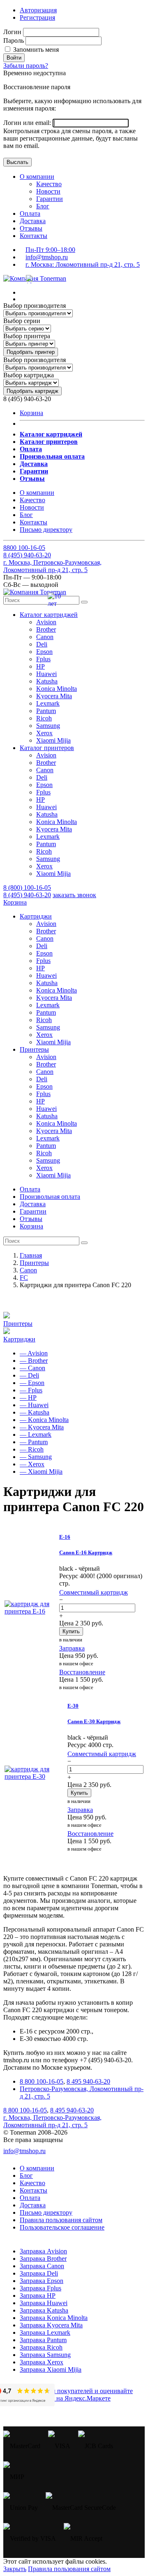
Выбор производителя (35, 306)
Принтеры (18, 1324)
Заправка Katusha (44, 2310)
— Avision (34, 1353)
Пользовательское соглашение (62, 2227)
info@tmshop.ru (47, 257)
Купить (71, 1631)
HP (40, 666)
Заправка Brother (43, 2259)
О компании (37, 177)
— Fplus (31, 1390)
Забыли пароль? (26, 66)
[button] (49, 615)
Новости (48, 191)
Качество (49, 184)
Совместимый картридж (94, 1592)
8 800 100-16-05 (42, 2081)
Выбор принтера (27, 336)
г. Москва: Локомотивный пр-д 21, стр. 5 (83, 264)
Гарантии (50, 199)
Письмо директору (46, 530)
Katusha (47, 681)
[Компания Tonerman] (35, 278)
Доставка (33, 221)
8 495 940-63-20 (88, 2081)
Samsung (48, 726)
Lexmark (48, 703)
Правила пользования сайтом (61, 2220)
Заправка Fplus (40, 2288)
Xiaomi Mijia (53, 740)
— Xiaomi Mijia (41, 1472)
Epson (44, 652)
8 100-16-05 (24, 548)
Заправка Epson (42, 2281)
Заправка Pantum (43, 2340)
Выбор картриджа (29, 375)
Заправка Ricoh (41, 2347)
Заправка (72, 1648)
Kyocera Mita (54, 696)
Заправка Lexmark (45, 2332)
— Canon (32, 1368)
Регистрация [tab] (37, 17)
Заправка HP (38, 2296)
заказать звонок (74, 895)
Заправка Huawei (44, 2303)
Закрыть (15, 2569)
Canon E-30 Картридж (94, 1721)
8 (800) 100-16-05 (27, 888)
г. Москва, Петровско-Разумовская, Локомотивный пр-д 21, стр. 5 (52, 566)
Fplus (43, 659)
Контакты (34, 236)
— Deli (29, 1375)
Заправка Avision (43, 2251)
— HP (28, 1398)
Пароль (14, 40)
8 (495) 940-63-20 (27, 895)
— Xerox (32, 1464)
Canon (45, 637)
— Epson (32, 1383)
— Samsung (36, 1457)
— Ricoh (32, 1449)
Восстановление (82, 1672)
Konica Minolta (57, 689)
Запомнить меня (35, 50)
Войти (14, 58)
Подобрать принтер (31, 352)
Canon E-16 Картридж (86, 1552)
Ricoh (44, 718)
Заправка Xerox (42, 2362)
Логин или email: (28, 123)
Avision (46, 622)
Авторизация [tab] (38, 10)
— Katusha (35, 1412)
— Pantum (34, 1442)
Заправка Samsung (45, 2355)
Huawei (46, 674)
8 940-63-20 (27, 555)
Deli (42, 644)
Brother (46, 629)
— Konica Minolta (44, 1420)
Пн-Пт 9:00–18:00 (50, 250)
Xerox (44, 733)
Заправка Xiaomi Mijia (51, 2369)
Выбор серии (22, 321)
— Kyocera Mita (42, 1427)
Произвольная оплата (50, 1197)
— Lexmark (36, 1435)
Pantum (46, 711)
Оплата (30, 214)
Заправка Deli (39, 2273)
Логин (12, 32)
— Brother (34, 1361)
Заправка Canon (42, 2266)
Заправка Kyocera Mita (51, 2325)
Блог (43, 206)
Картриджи (19, 1339)
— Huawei (34, 1405)
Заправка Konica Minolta (54, 2318)
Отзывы (31, 228)
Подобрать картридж (32, 391)
